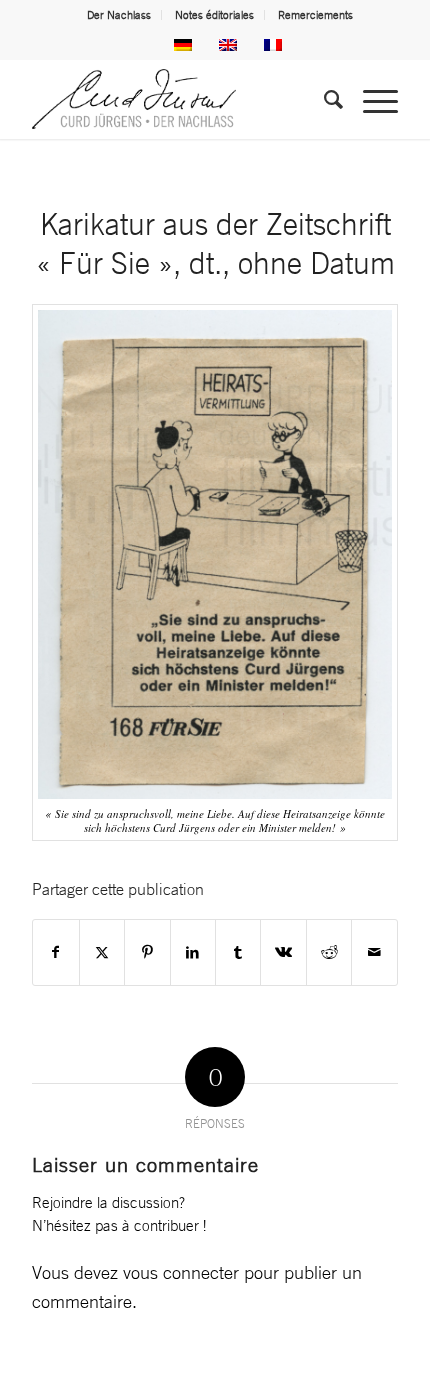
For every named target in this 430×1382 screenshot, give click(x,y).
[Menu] (370, 99)
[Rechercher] (323, 99)
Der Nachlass (119, 15)
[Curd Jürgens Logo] (178, 99)
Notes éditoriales (214, 15)
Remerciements (315, 15)
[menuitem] (119, 15)
